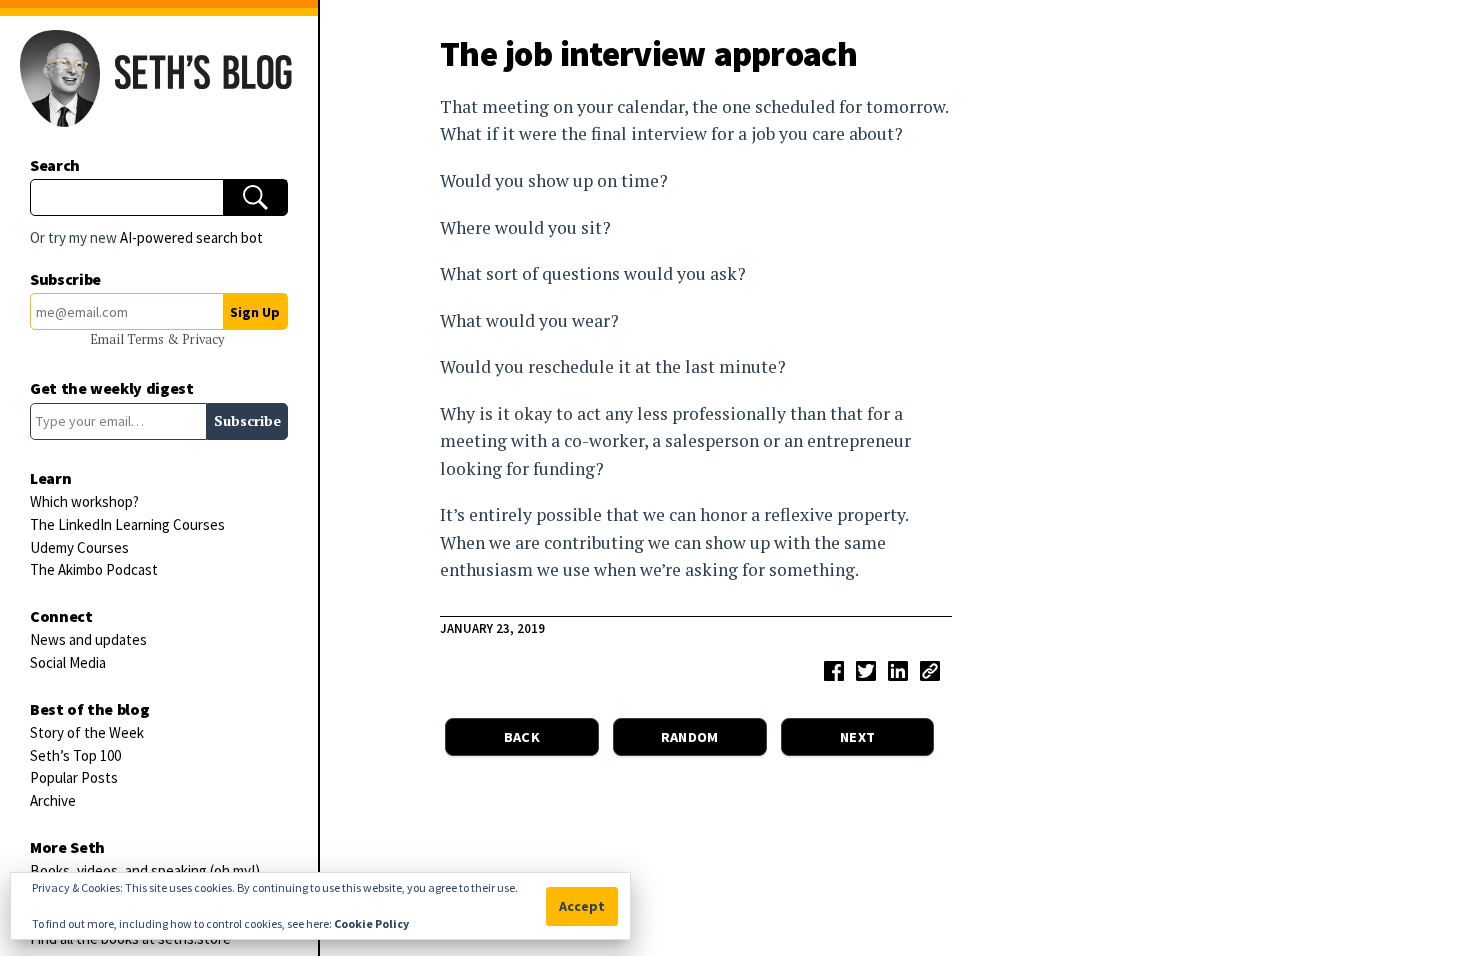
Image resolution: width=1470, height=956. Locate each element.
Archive (53, 800)
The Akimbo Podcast (94, 569)
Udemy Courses (79, 547)
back (522, 737)
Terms (147, 339)
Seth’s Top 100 (75, 755)
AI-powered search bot (191, 237)
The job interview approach (648, 53)
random (690, 737)
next (857, 737)
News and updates (88, 639)
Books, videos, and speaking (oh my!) (145, 870)
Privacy (203, 339)
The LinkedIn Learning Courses (127, 524)
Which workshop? (84, 501)
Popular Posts (74, 777)
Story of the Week (87, 732)
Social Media (68, 662)
